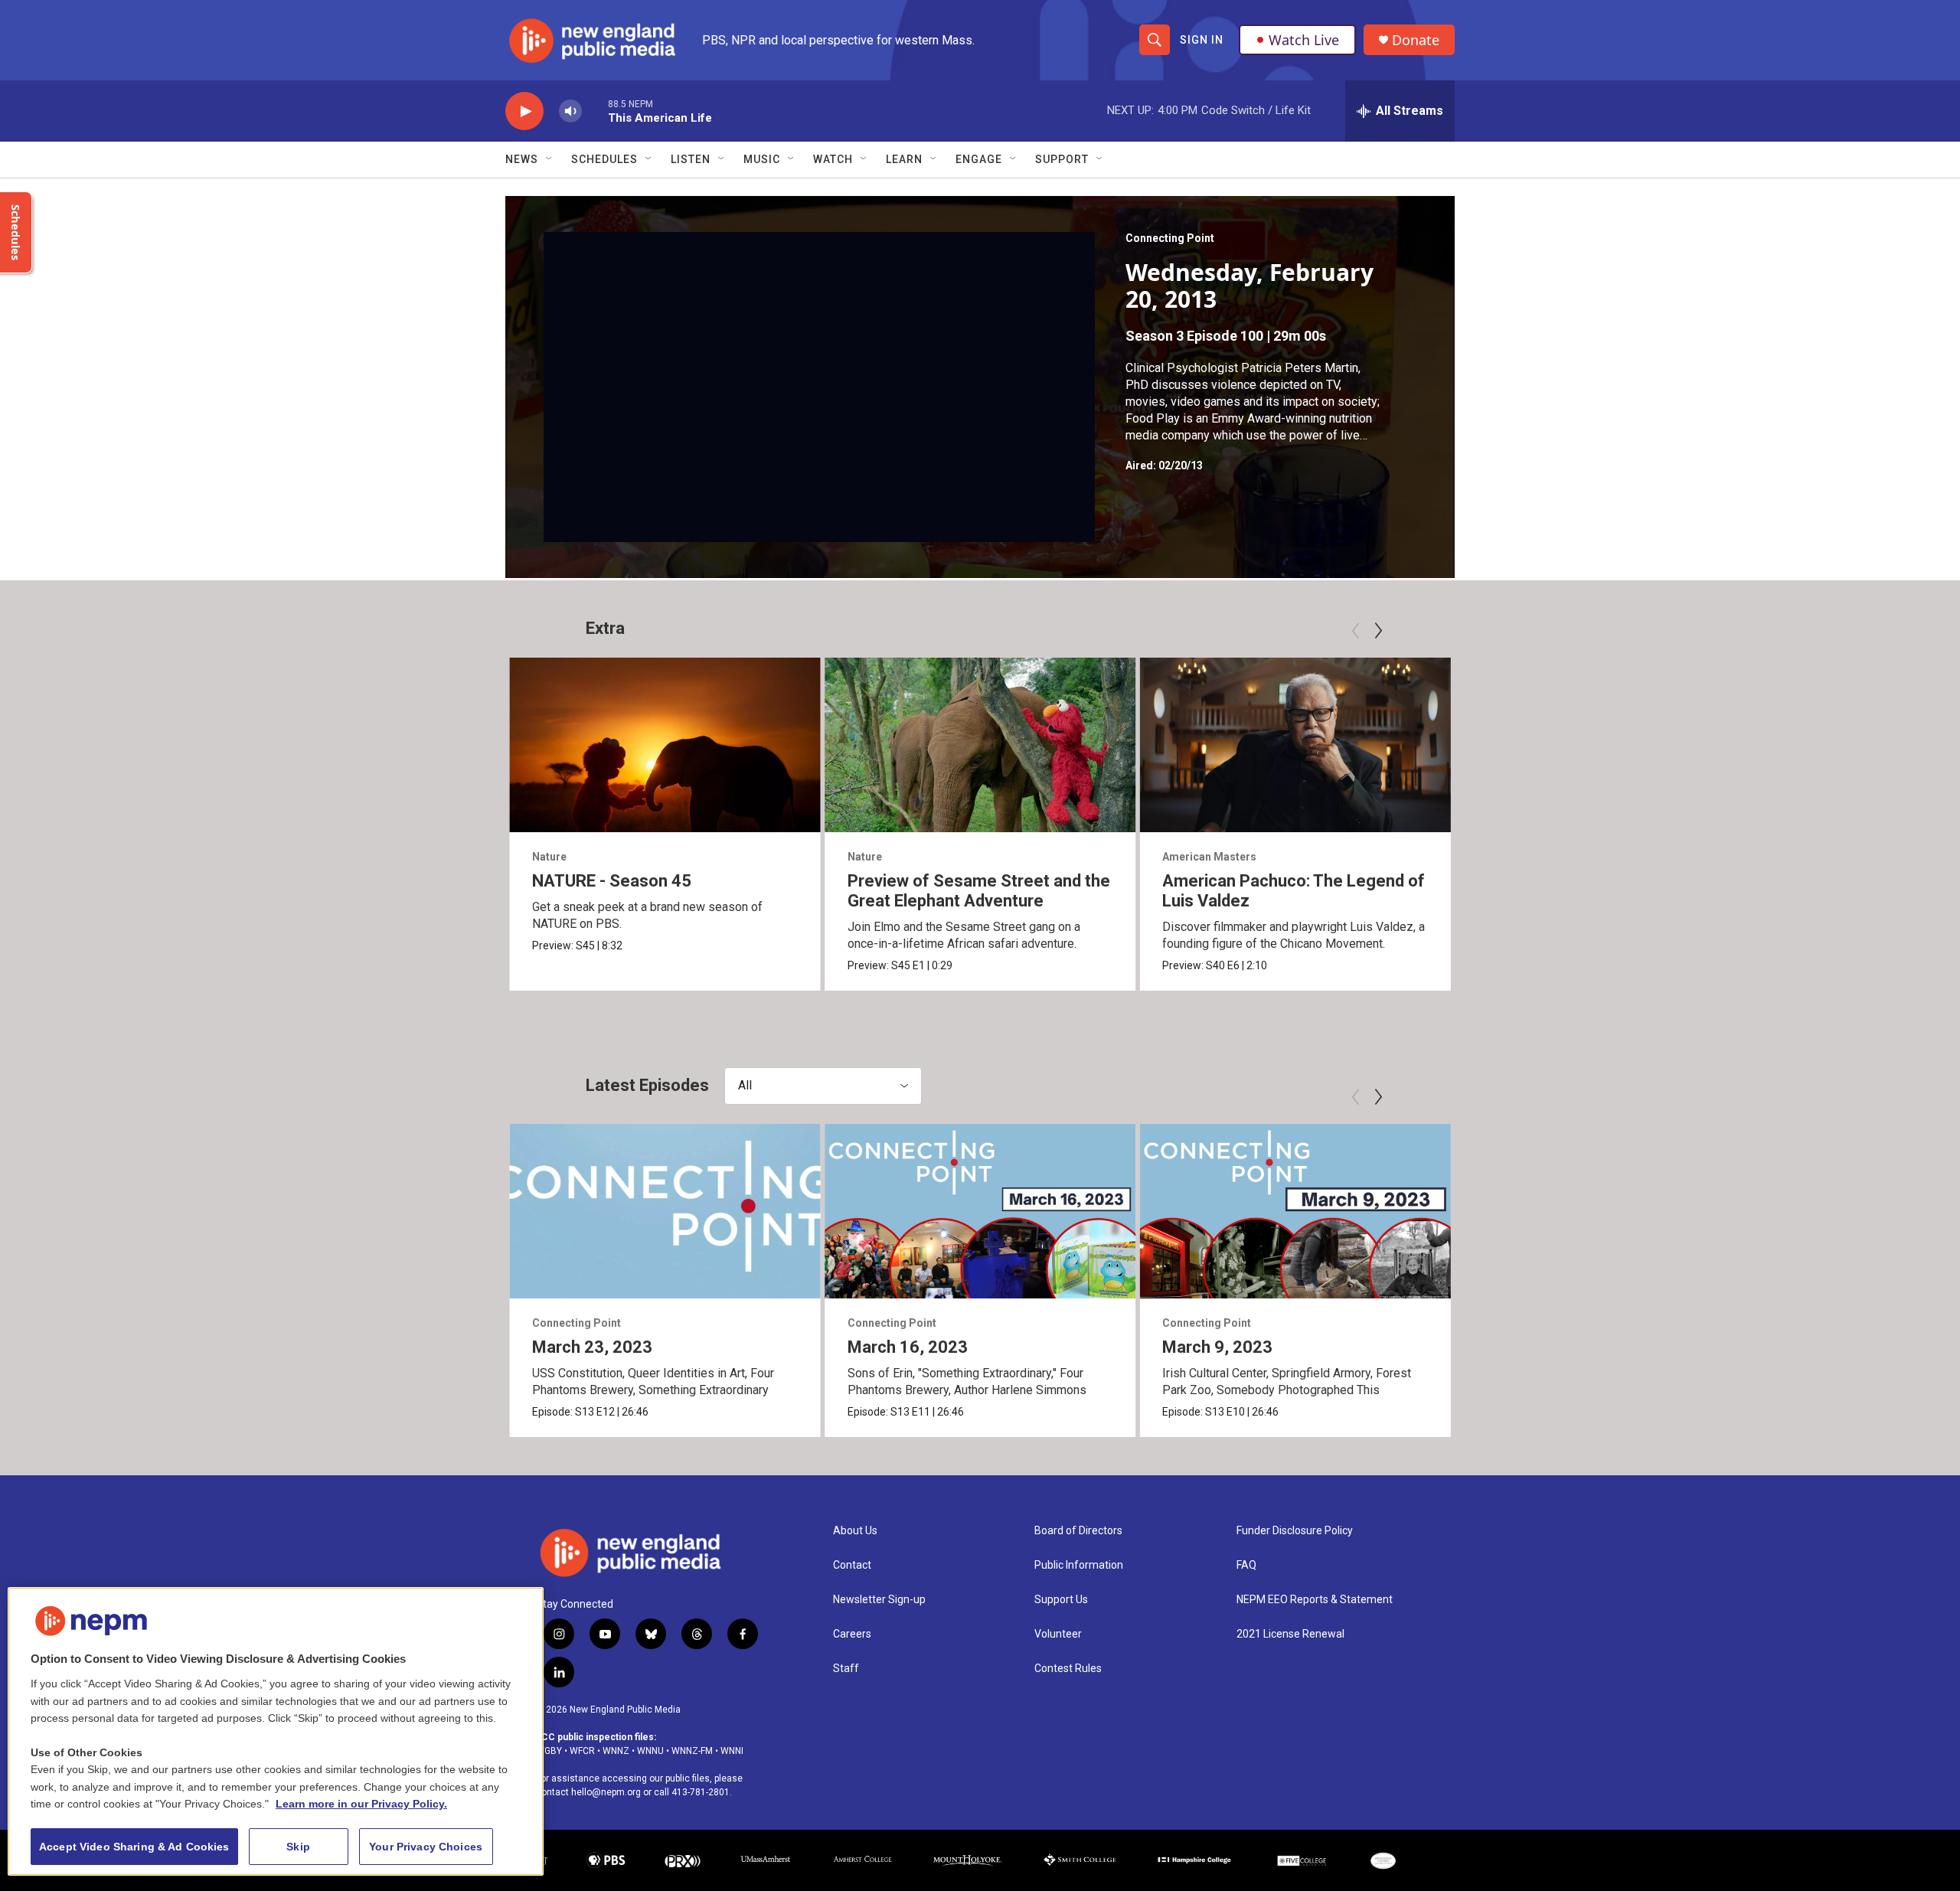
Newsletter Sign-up (879, 1600)
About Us (855, 1531)
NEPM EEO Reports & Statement (1315, 1600)
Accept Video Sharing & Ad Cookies (134, 1847)
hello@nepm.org (606, 1792)
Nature (549, 857)
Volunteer (1058, 1634)
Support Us (1061, 1600)
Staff (846, 1669)
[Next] (1378, 631)
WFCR (582, 1751)
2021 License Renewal (1290, 1634)
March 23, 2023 (592, 1347)
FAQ (1246, 1565)
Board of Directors (1078, 1531)
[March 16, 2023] (980, 1211)
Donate (1416, 40)
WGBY (549, 1751)
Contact (852, 1565)
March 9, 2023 (1217, 1347)
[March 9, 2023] (1295, 1211)
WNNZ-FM (692, 1751)
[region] (276, 1731)
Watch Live (1304, 40)
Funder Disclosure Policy (1295, 1531)
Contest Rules (1068, 1669)
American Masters (1209, 857)
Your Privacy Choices (426, 1847)
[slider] (595, 111)
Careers (852, 1634)
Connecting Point (1170, 238)
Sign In (1202, 40)
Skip (298, 1847)
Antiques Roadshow (1528, 857)
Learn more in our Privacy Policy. (361, 1804)
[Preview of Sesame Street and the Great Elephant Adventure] (980, 745)
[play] (524, 111)
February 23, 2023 (1863, 1347)
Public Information (1079, 1565)
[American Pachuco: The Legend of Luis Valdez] (1295, 745)
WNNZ (616, 1751)
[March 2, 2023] (1610, 1211)
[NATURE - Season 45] (665, 745)
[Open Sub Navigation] (550, 159)
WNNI (732, 1751)
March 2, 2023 (1533, 1347)
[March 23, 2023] (665, 1211)
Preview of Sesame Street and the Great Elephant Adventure (979, 891)
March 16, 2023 (908, 1347)
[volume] (570, 111)
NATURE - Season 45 (612, 881)
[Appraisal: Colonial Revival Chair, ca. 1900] (1610, 745)
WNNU (650, 1751)
